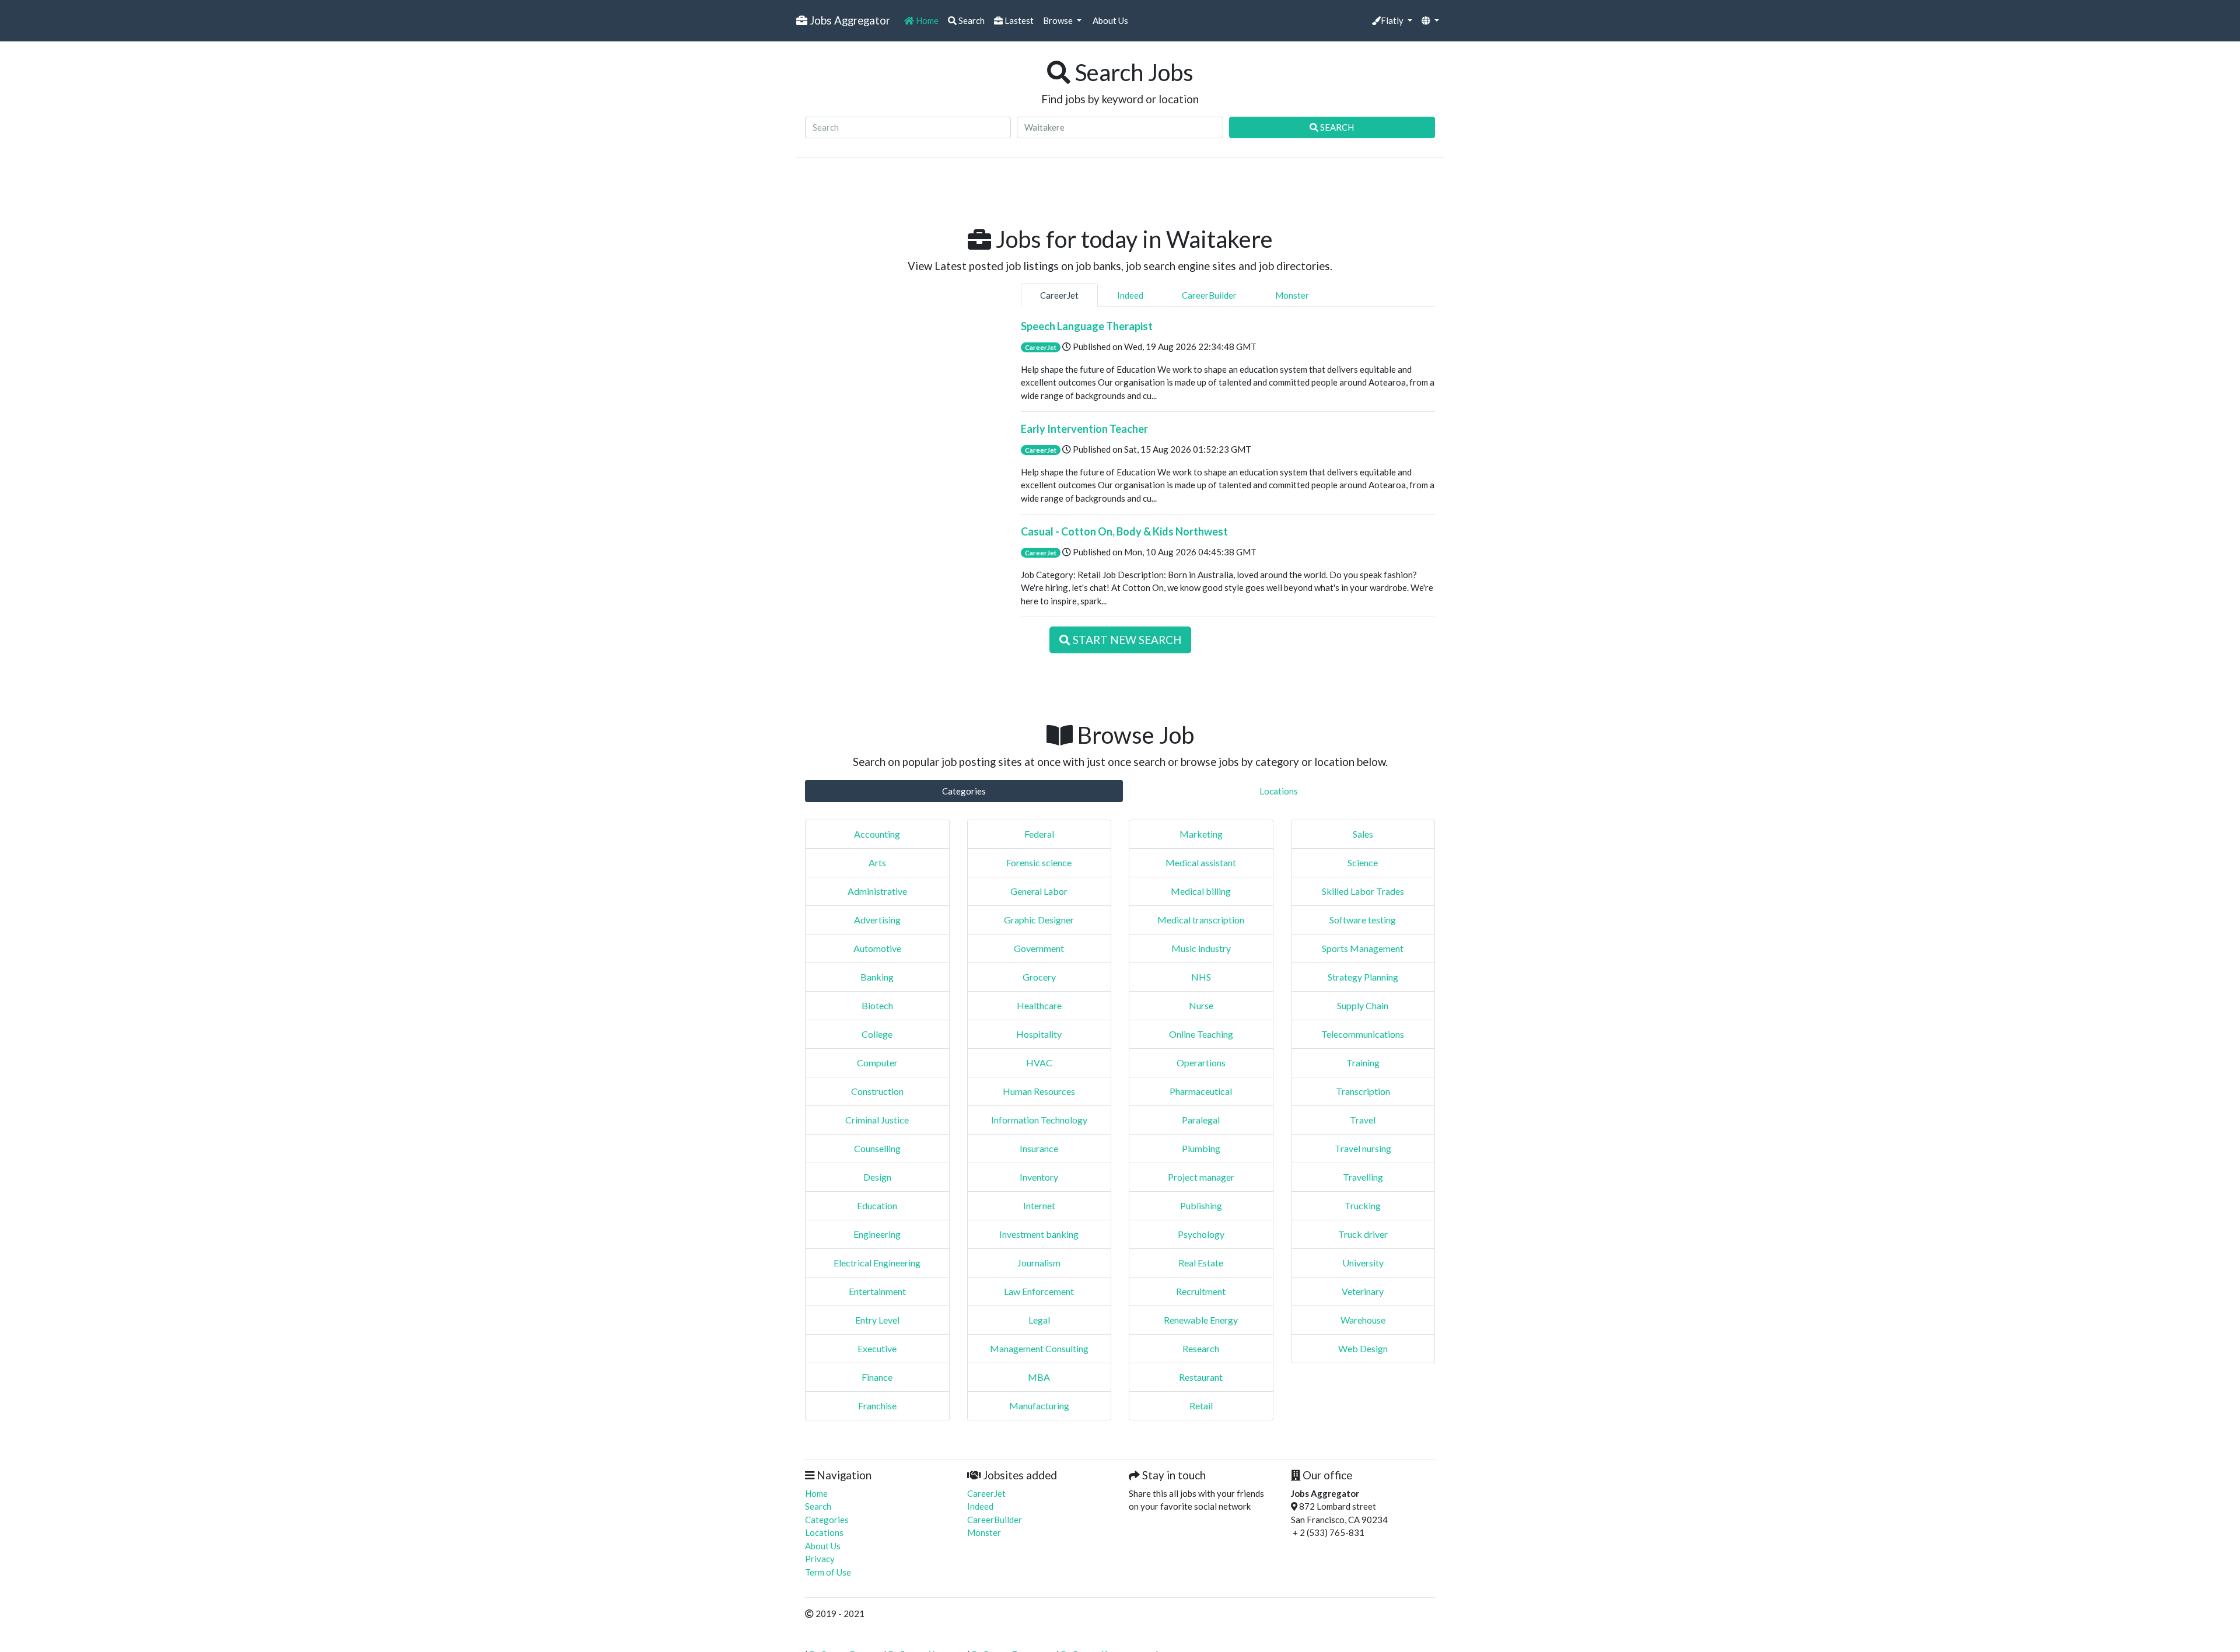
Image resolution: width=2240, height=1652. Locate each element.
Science (1363, 862)
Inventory (1039, 1177)
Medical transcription (1201, 920)
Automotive (877, 948)
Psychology (1201, 1234)
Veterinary (1363, 1291)
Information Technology (1039, 1120)
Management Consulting (1039, 1348)
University (1363, 1263)
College (877, 1034)
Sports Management (1363, 948)
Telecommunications (1363, 1034)
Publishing (1201, 1205)
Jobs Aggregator (849, 20)
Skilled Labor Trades (1363, 891)
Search (971, 20)
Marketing (1201, 834)
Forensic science (1039, 862)
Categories (964, 791)
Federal (1039, 834)
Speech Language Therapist (1087, 326)
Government (1039, 948)
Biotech (877, 1005)
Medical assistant (1201, 862)
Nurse (1201, 1005)
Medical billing (1201, 891)
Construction (877, 1091)
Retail (1201, 1406)
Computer (877, 1063)
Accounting (877, 834)
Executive (877, 1348)
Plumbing (1201, 1148)
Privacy (820, 1559)
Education (877, 1205)
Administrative (877, 891)
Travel (1363, 1120)
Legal (1039, 1320)
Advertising (877, 920)
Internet (1039, 1205)
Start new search (1126, 640)
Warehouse (1363, 1320)
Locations (1279, 791)
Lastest (1018, 20)
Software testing (1363, 920)
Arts (877, 862)
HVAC (1039, 1063)
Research (1201, 1348)
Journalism (1039, 1263)
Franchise (877, 1406)
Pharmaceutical (1201, 1091)
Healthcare (1039, 1005)
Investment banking (1039, 1234)
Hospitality (1039, 1034)
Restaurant (1201, 1377)
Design (877, 1177)
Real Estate (1201, 1263)
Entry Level (877, 1320)
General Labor (1039, 891)
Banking (877, 977)
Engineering (877, 1234)
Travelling (1363, 1177)
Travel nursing (1363, 1148)
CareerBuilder (1209, 295)
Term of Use (828, 1572)
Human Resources (1039, 1091)
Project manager (1201, 1177)
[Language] (1430, 21)
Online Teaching (1201, 1034)
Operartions (1201, 1063)
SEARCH (1336, 127)
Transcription (1363, 1091)
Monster (1292, 295)
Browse (1059, 20)
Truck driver (1363, 1234)
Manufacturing (1039, 1406)
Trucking (1363, 1205)
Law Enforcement (1039, 1291)
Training (1363, 1063)
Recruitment (1201, 1291)
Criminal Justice (877, 1120)
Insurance (1039, 1148)
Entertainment (877, 1291)
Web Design (1363, 1348)
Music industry (1201, 948)
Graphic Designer (1039, 920)
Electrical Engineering (877, 1263)
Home (926, 20)
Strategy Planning (1363, 977)
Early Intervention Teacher (1084, 429)
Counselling (877, 1148)
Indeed (1130, 295)
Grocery (1039, 977)
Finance (877, 1377)
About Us (1109, 20)
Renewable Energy (1201, 1320)
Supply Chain (1363, 1005)
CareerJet (1059, 295)
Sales (1363, 834)
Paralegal (1201, 1120)
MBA (1039, 1377)
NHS (1201, 977)
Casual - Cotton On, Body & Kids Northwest (1124, 531)
